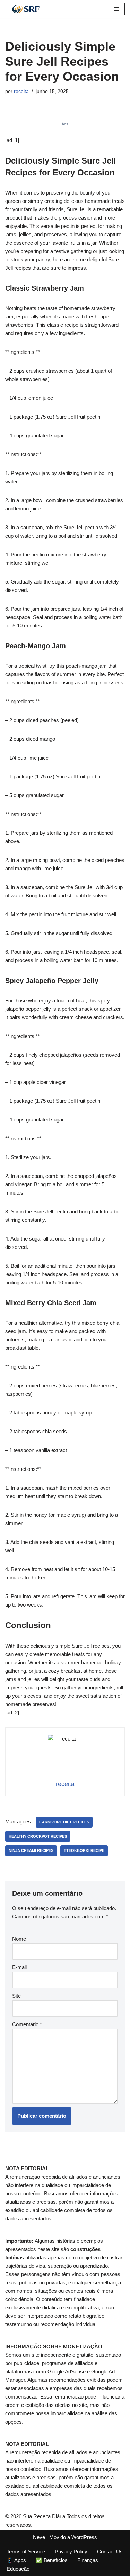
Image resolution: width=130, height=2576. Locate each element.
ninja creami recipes (31, 1850)
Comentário (27, 2024)
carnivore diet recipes (64, 1822)
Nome (19, 1939)
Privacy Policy (71, 2551)
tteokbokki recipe (84, 1850)
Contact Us (110, 2551)
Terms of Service (26, 2551)
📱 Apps (16, 2560)
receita (21, 91)
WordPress (84, 2537)
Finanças (88, 2560)
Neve (39, 2537)
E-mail (19, 1967)
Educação (18, 2569)
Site (16, 1996)
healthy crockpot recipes (38, 1836)
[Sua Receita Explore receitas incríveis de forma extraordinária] (26, 9)
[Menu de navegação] (117, 9)
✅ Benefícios (52, 2560)
